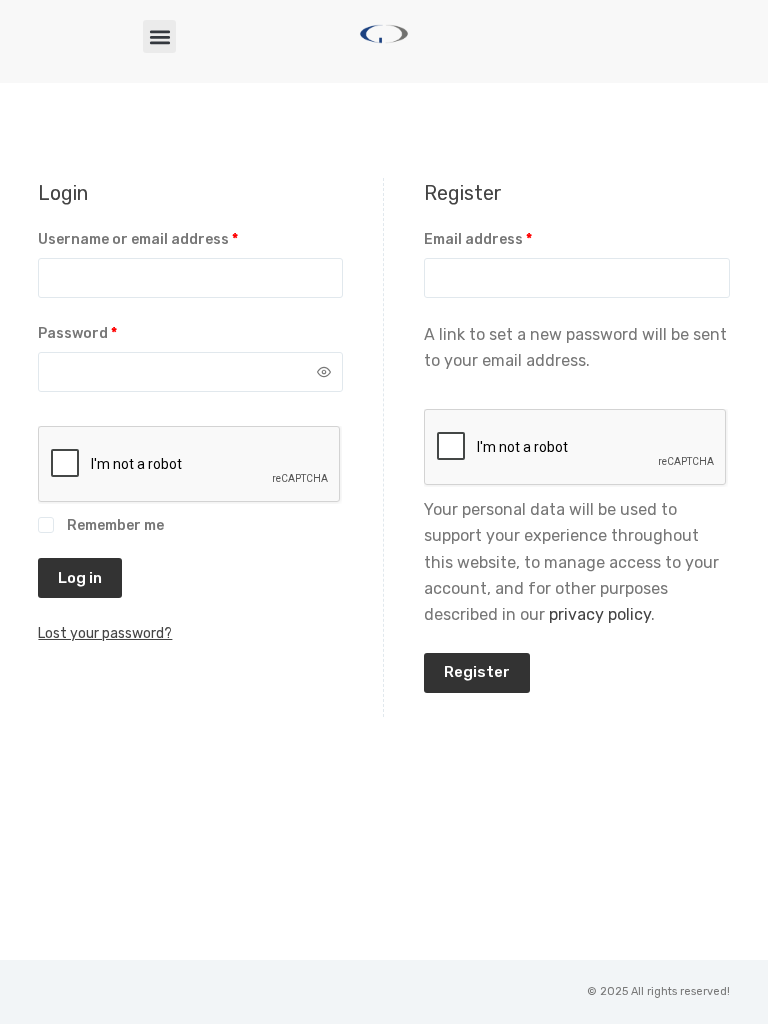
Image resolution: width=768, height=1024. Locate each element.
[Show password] (324, 372)
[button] (159, 36)
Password (109, 332)
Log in (80, 578)
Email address (509, 238)
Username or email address (169, 238)
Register (477, 672)
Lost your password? (105, 633)
